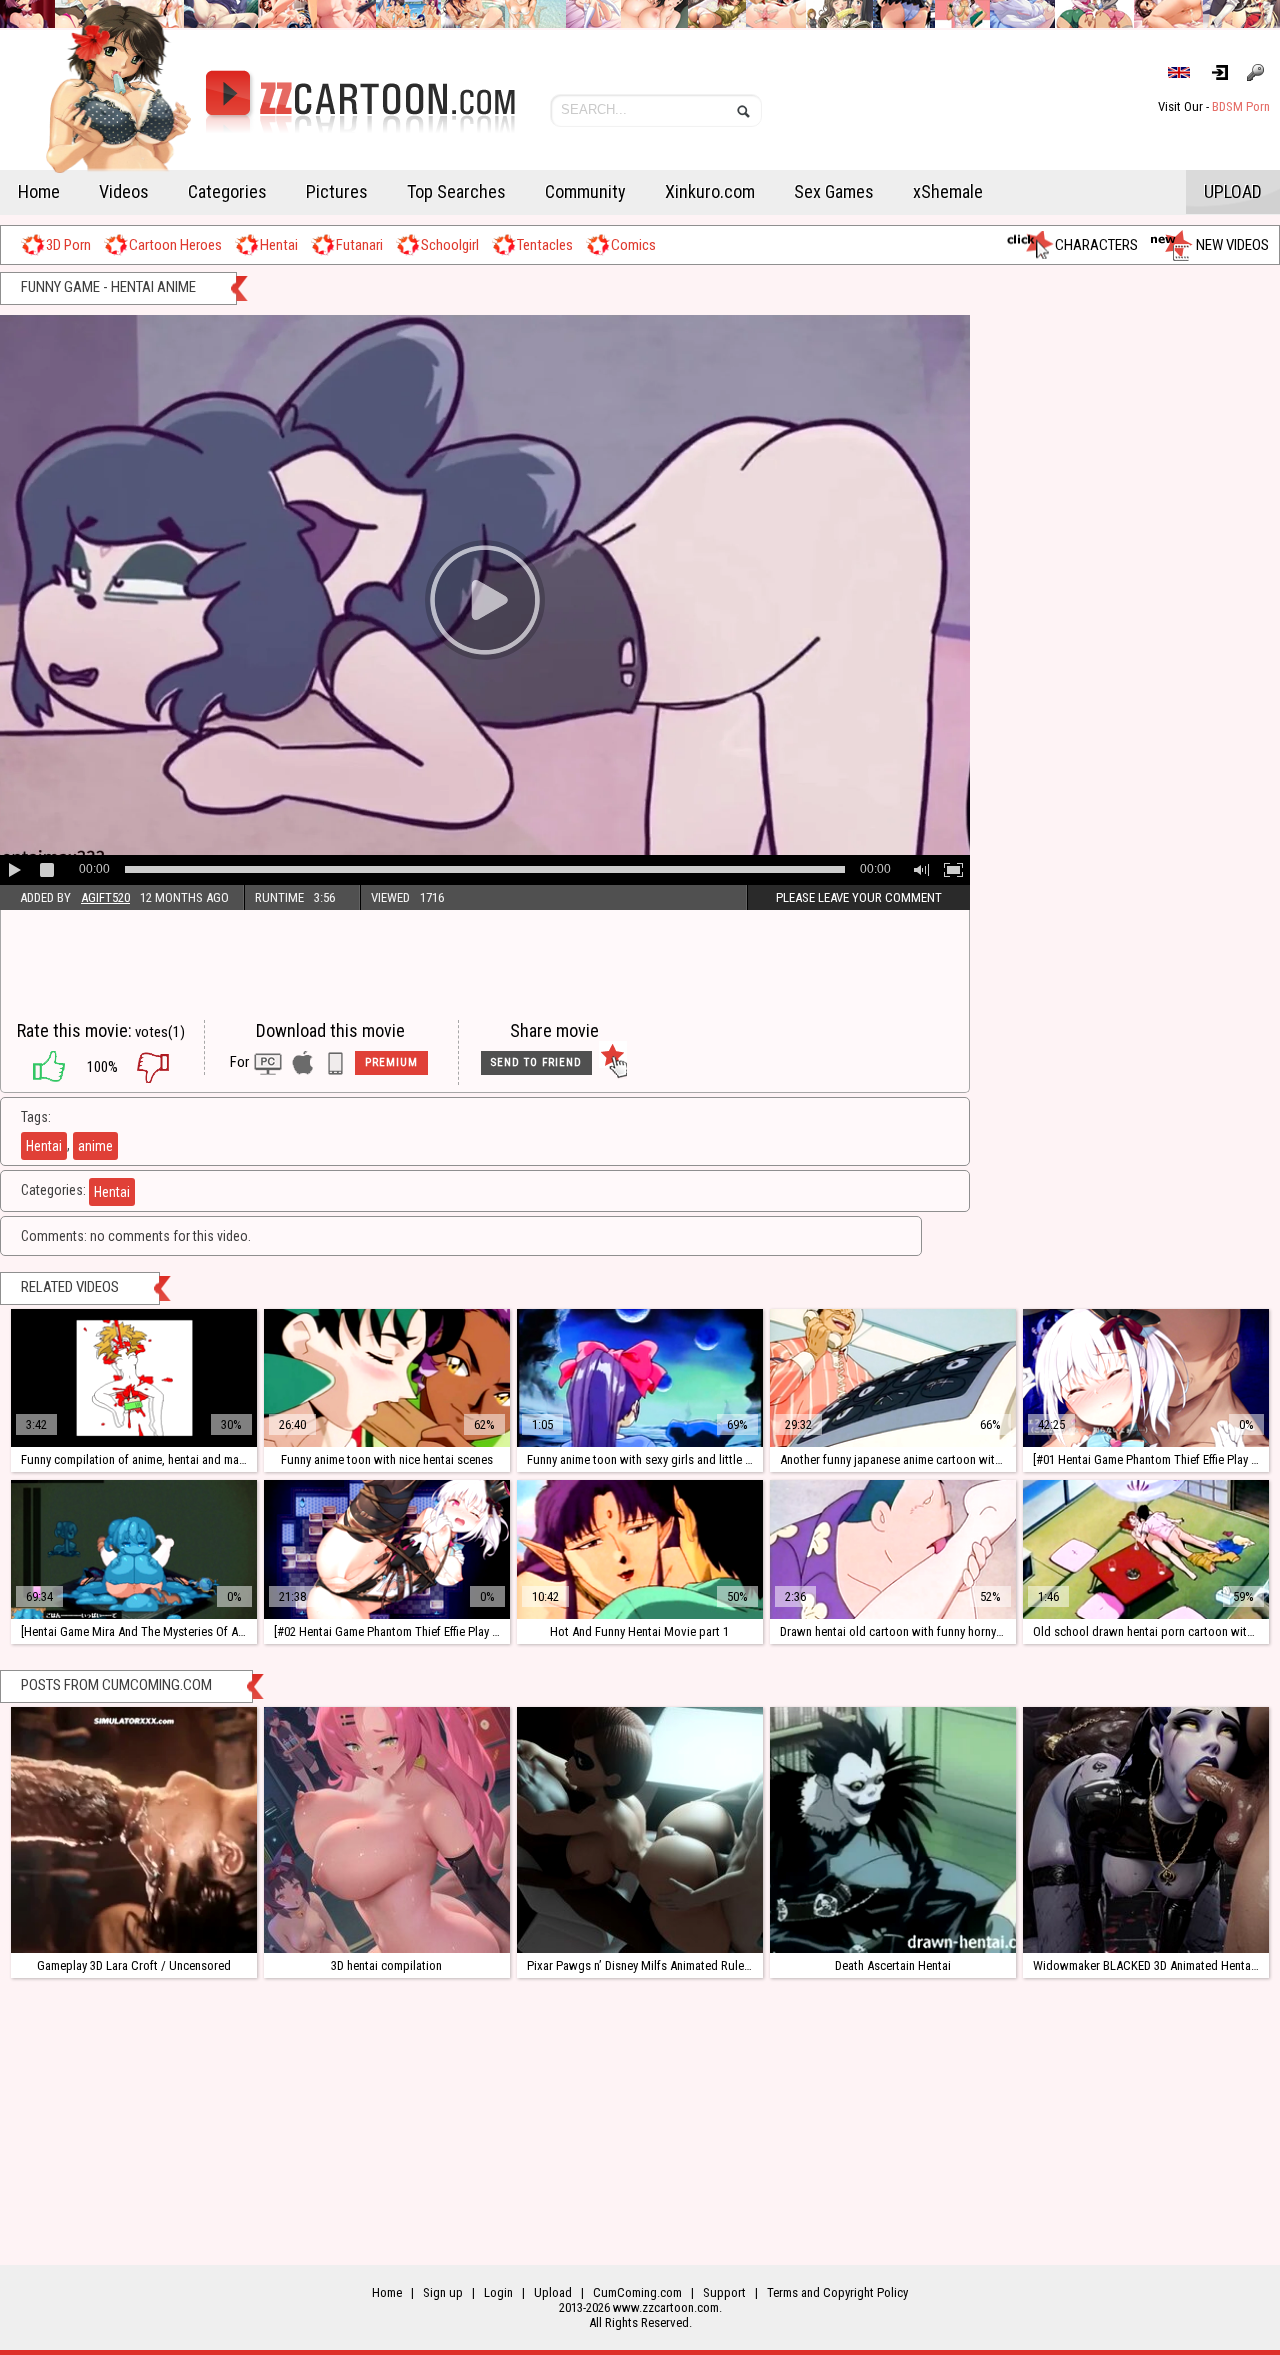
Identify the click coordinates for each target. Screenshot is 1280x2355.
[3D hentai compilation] (387, 1830)
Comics (633, 245)
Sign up (1258, 72)
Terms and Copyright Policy (837, 2292)
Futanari (359, 245)
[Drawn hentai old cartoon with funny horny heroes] (893, 1549)
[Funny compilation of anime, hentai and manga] (134, 1378)
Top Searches (456, 191)
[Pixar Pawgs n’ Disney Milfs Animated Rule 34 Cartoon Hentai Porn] (640, 1830)
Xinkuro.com (710, 191)
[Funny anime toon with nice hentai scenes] (387, 1378)
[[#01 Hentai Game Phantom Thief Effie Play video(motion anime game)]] (1146, 1378)
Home (39, 191)
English (1188, 72)
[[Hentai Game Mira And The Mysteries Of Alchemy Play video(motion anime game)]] (134, 1549)
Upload (1233, 191)
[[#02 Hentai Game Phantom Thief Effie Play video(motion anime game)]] (387, 1549)
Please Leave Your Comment (859, 897)
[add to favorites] (613, 1063)
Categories (227, 191)
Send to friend (536, 1062)
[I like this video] (39, 1067)
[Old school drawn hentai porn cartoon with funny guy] (1146, 1549)
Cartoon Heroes (175, 245)
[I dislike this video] (168, 1067)
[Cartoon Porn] (257, 115)
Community (585, 191)
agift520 (105, 897)
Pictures (337, 191)
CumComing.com (637, 2292)
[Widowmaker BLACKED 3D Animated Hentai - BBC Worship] (1146, 1830)
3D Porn (68, 245)
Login (1227, 72)
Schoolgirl (450, 245)
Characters (1096, 245)
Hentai (279, 245)
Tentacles (545, 245)
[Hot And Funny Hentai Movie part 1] (640, 1549)
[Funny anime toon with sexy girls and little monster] (640, 1378)
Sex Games (834, 191)
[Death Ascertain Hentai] (893, 1830)
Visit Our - (1214, 106)
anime (95, 1146)
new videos (1232, 245)
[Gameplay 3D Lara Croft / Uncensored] (134, 1830)
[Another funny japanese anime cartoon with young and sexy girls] (893, 1378)
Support (724, 2292)
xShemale (948, 191)
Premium (391, 1062)
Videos (124, 191)
